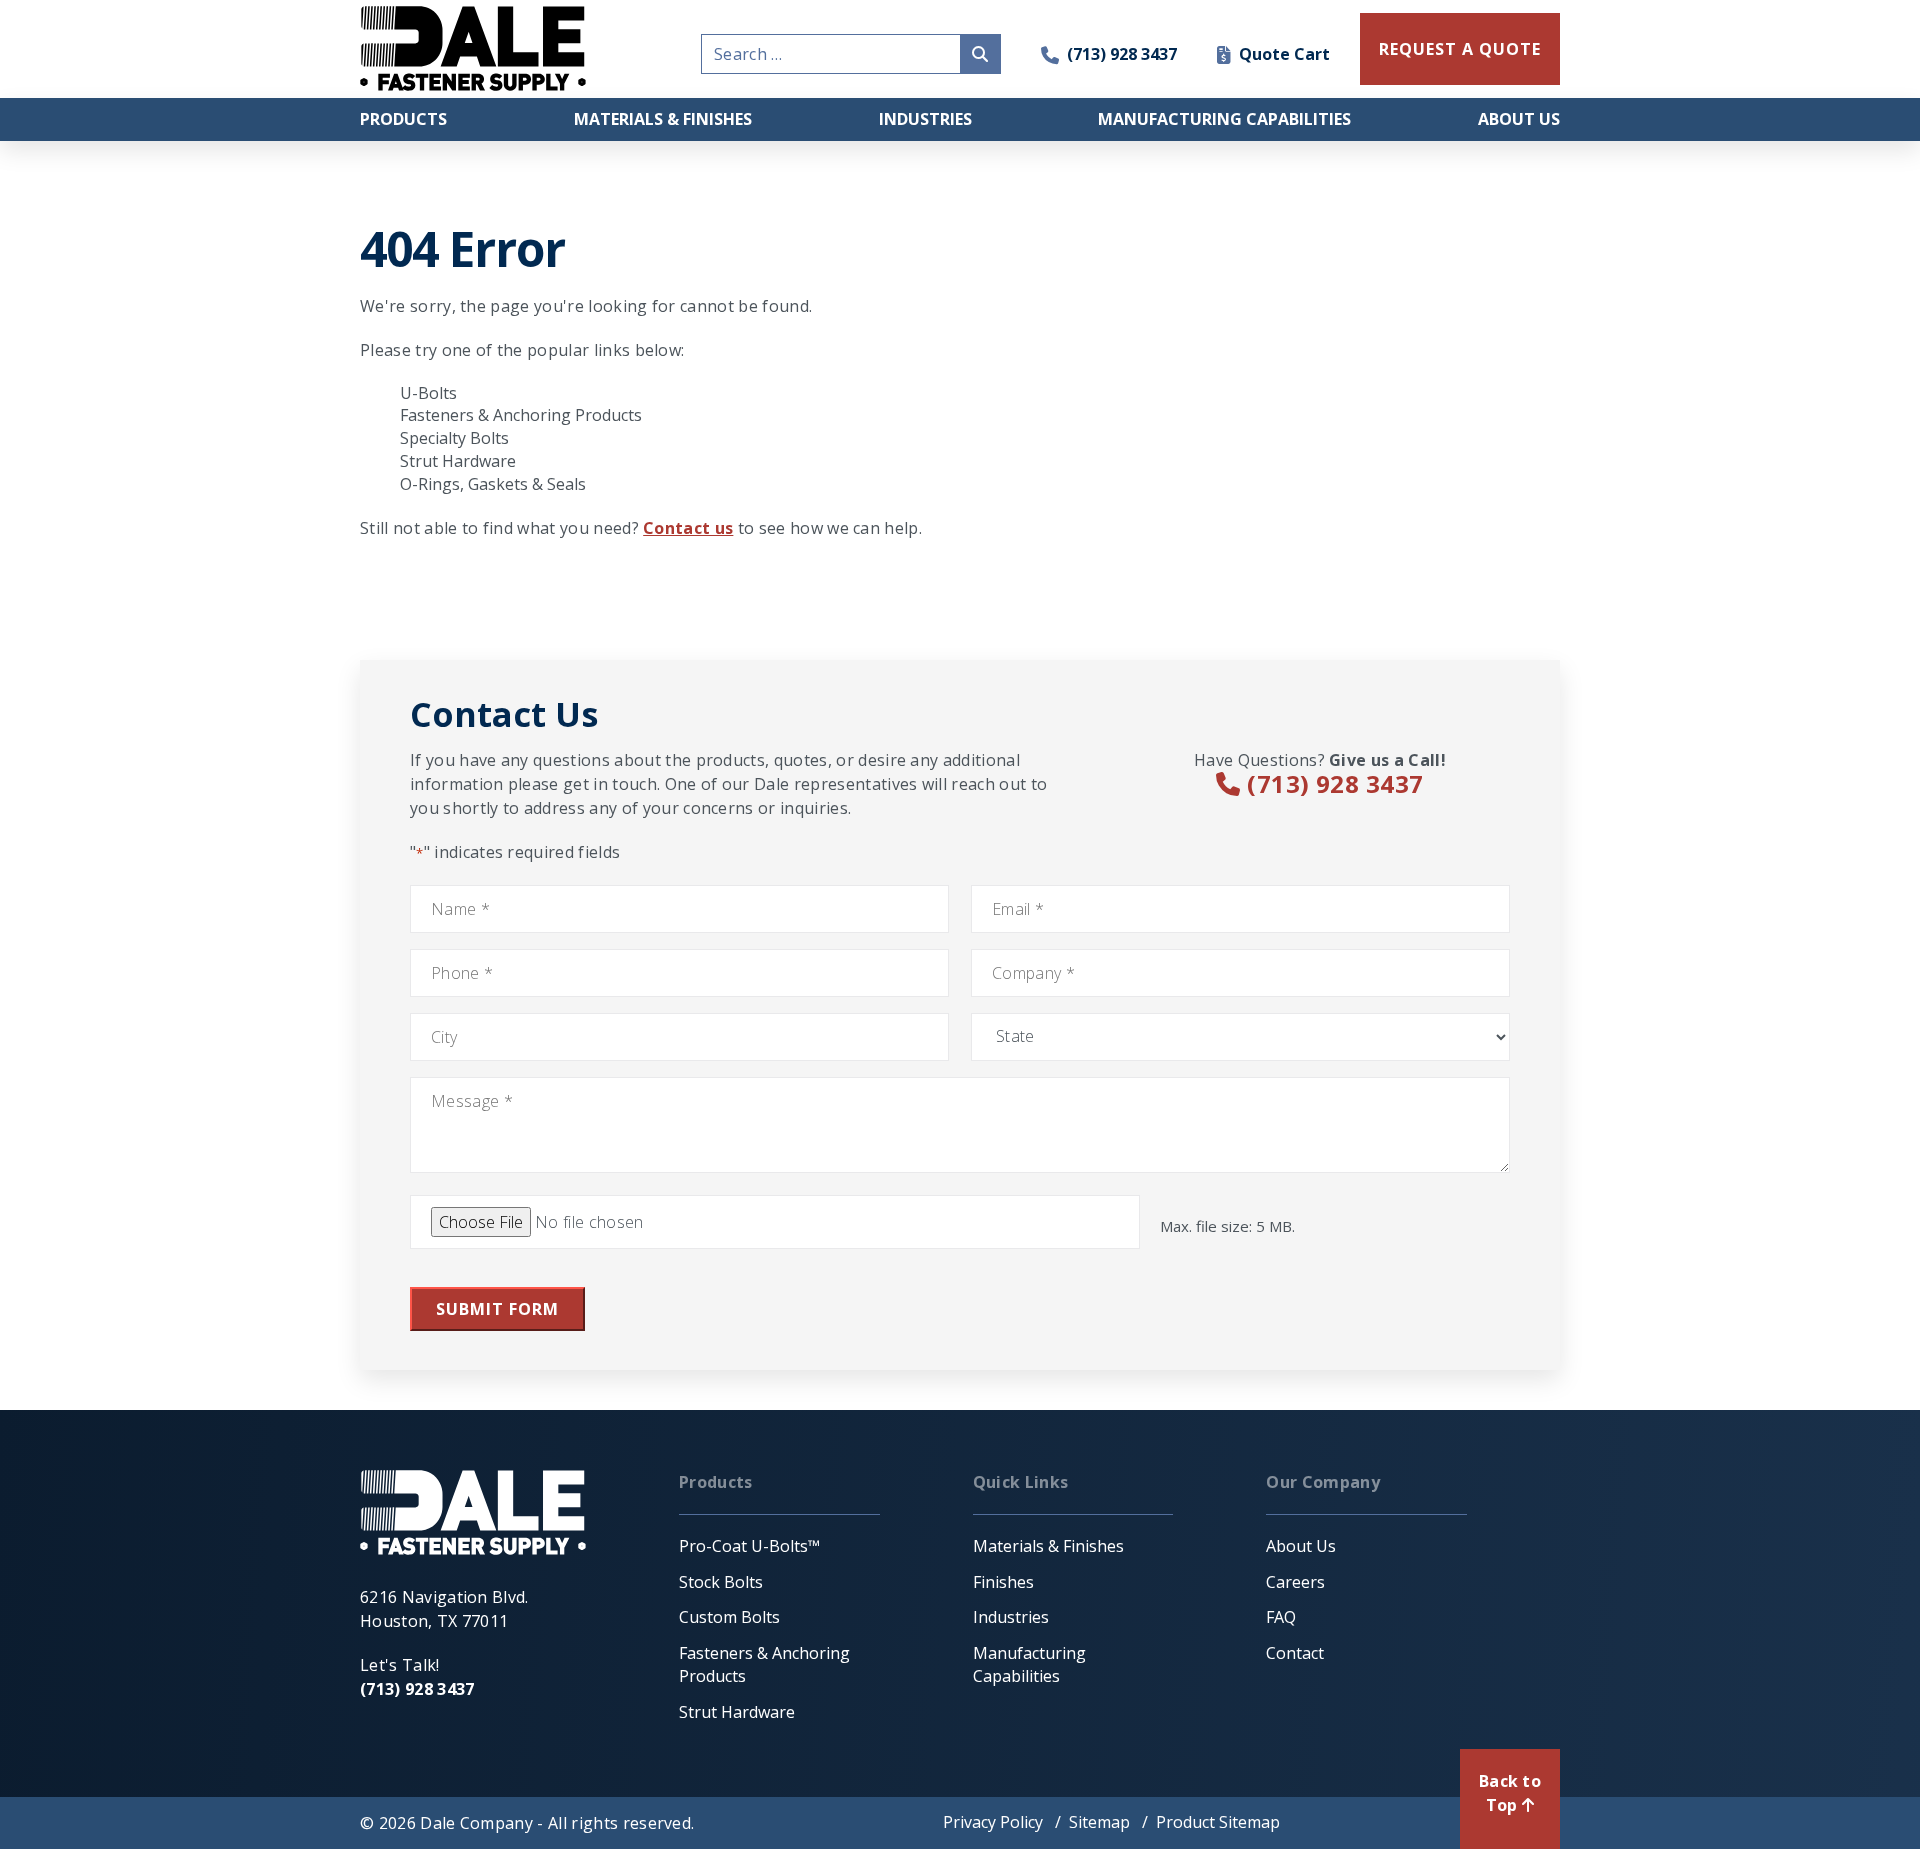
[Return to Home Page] (473, 48)
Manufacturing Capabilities (1224, 119)
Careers (1295, 1582)
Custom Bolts (729, 1617)
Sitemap (1099, 1822)
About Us (1519, 119)
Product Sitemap (1218, 1822)
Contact (1295, 1653)
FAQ (1281, 1617)
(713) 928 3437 (1122, 54)
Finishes (1003, 1582)
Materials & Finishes (663, 119)
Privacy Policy (993, 1822)
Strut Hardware (458, 461)
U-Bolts (428, 393)
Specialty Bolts (454, 438)
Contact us (688, 528)
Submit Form (497, 1309)
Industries (925, 119)
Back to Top (1510, 1793)
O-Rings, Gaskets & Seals (493, 484)
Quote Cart (1284, 54)
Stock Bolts (721, 1582)
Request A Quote (1459, 49)
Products (403, 119)
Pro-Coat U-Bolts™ (749, 1546)
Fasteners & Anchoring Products (521, 415)
